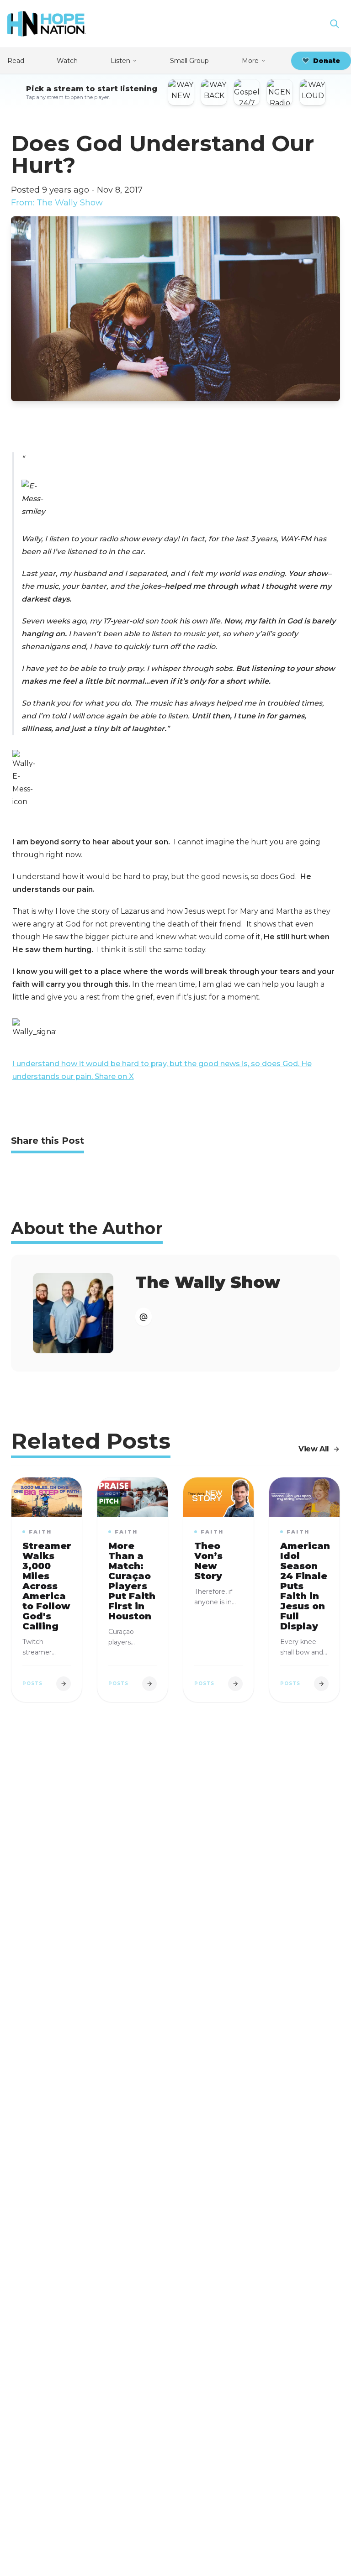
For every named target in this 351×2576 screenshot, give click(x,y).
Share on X (114, 1076)
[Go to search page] (335, 24)
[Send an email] (144, 1317)
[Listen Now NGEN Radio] (280, 92)
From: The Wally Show (57, 203)
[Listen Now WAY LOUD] (313, 92)
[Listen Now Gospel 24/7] (247, 92)
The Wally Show (208, 1282)
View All (314, 1449)
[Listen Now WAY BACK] (214, 92)
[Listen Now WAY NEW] (181, 92)
